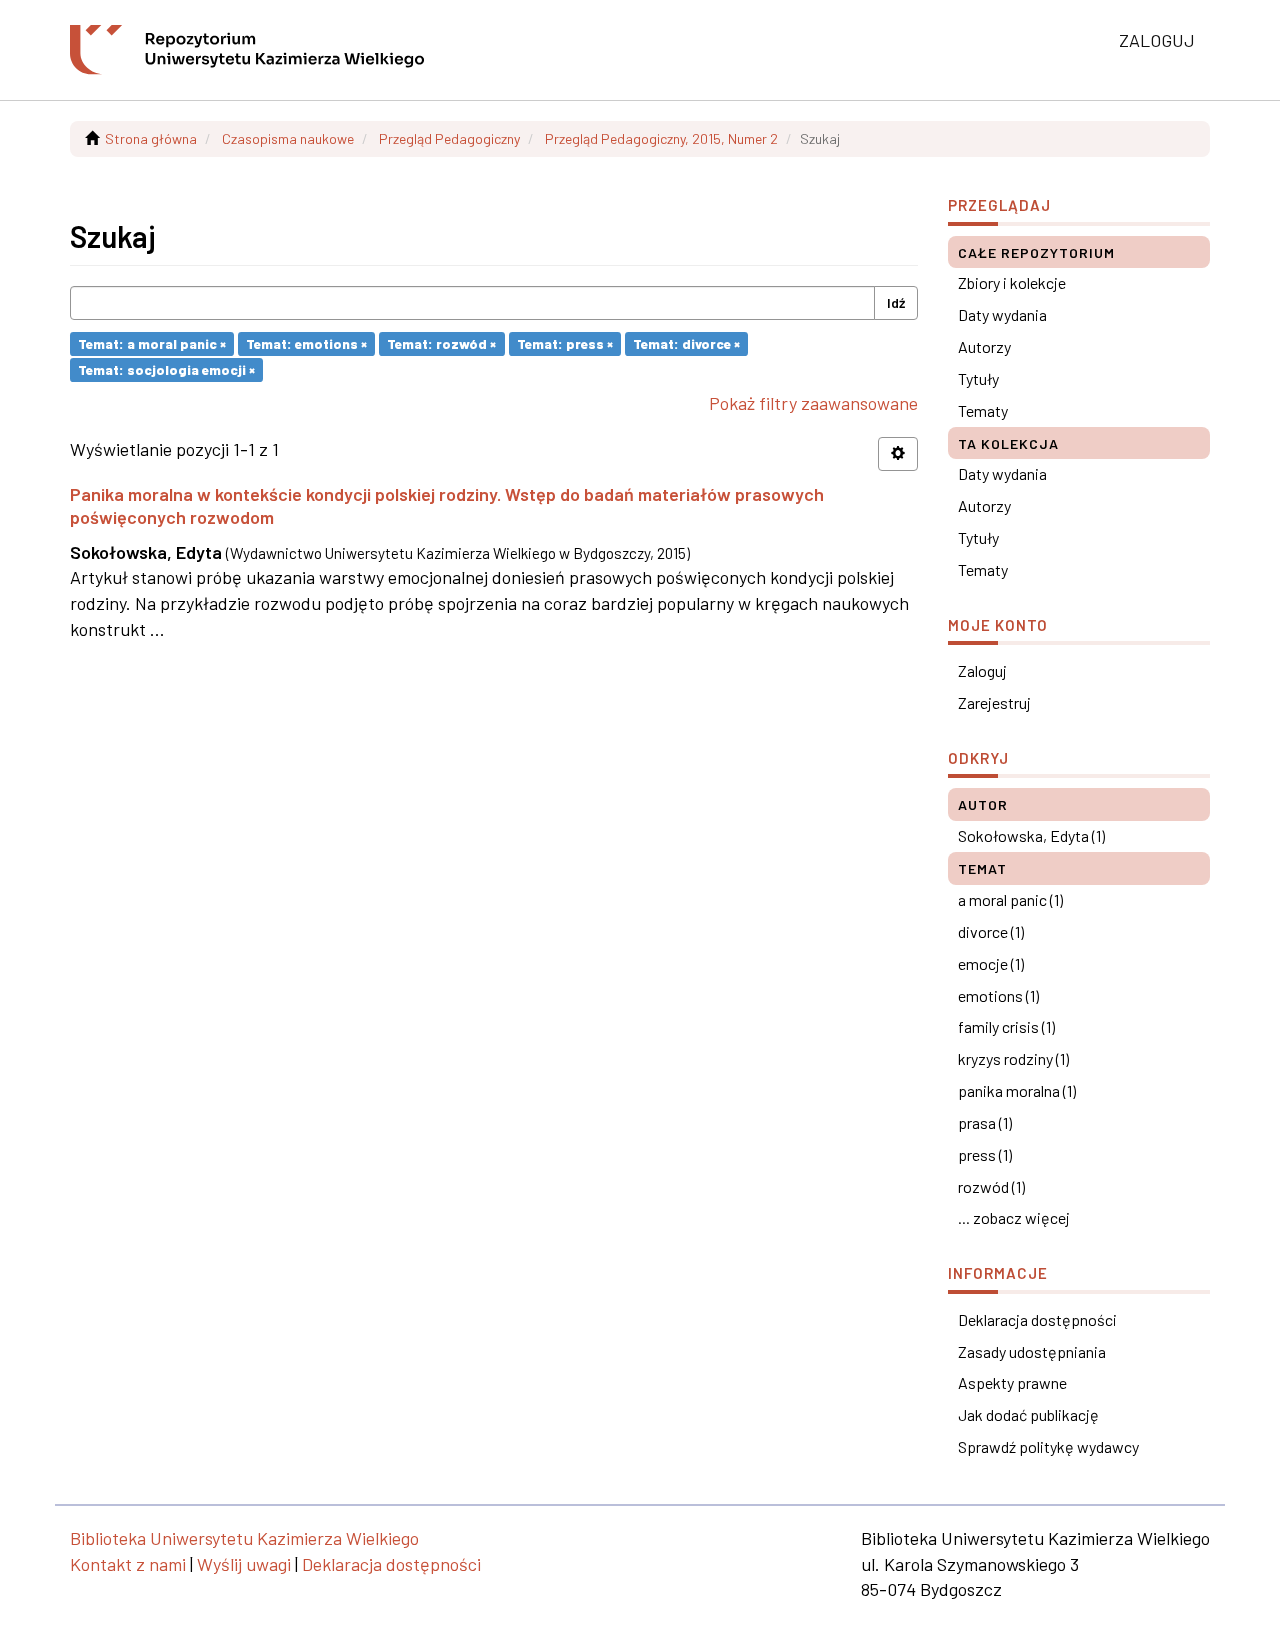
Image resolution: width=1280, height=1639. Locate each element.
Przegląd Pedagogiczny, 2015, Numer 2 (661, 138)
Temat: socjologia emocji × (166, 369)
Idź (896, 302)
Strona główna (151, 138)
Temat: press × (565, 343)
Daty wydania (1002, 314)
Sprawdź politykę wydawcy (1048, 1446)
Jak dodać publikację (1028, 1414)
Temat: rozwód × (441, 343)
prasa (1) (985, 1122)
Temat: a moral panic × (152, 343)
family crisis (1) (1006, 1026)
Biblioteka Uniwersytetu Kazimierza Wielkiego (244, 1538)
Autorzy (984, 346)
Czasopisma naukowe (288, 138)
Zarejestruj (994, 702)
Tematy (983, 410)
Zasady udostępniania (1032, 1351)
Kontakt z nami (128, 1564)
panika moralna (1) (1017, 1090)
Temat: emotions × (306, 343)
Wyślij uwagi (244, 1564)
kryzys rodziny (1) (1013, 1058)
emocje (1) (991, 963)
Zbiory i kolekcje (1012, 282)
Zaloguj (982, 670)
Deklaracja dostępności (1037, 1319)
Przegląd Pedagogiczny (449, 138)
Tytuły (978, 378)
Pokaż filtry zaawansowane (813, 403)
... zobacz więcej (1014, 1217)
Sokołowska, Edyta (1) (1031, 835)
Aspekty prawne (1012, 1382)
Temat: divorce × (686, 343)
